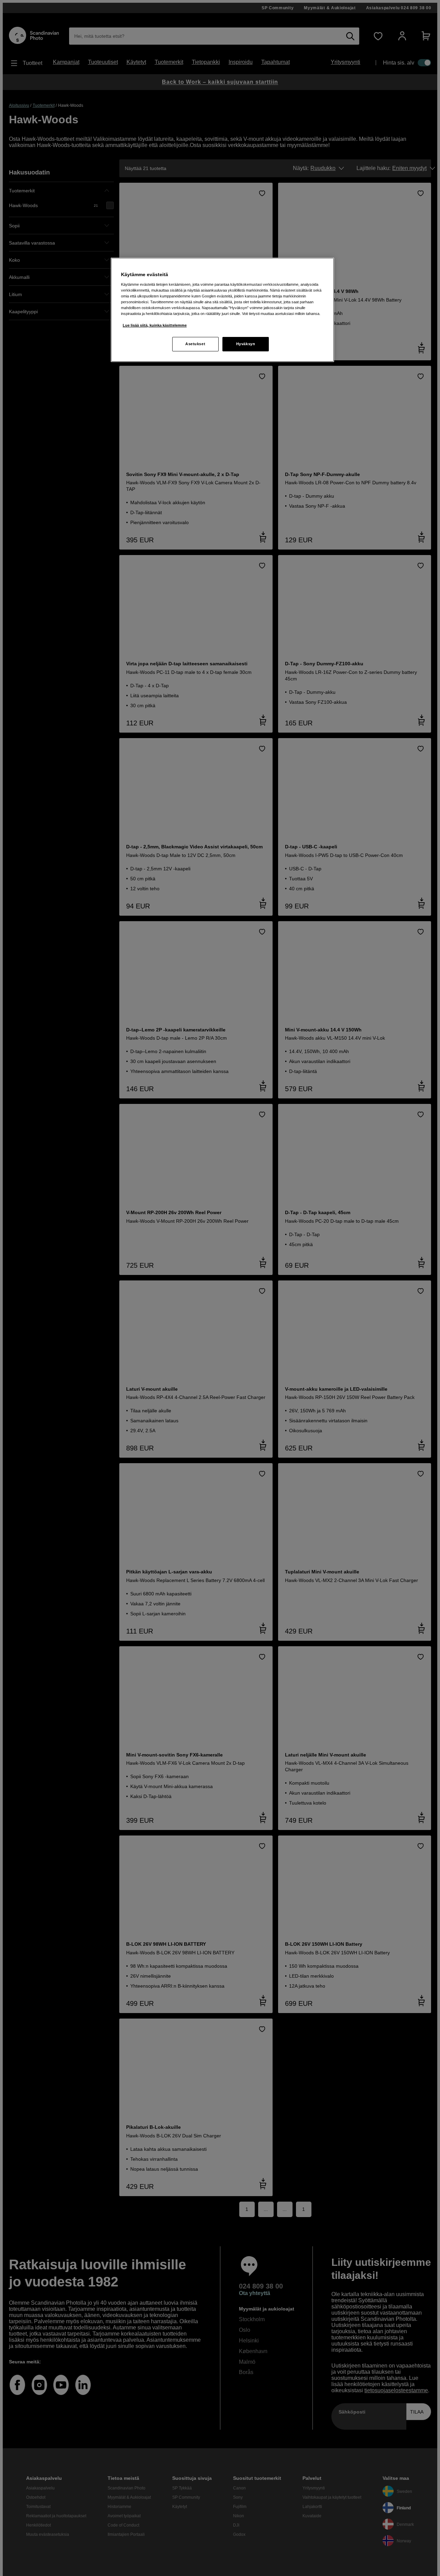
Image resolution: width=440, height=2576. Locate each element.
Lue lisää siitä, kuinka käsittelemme (155, 325)
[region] (222, 310)
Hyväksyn (246, 344)
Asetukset (195, 344)
